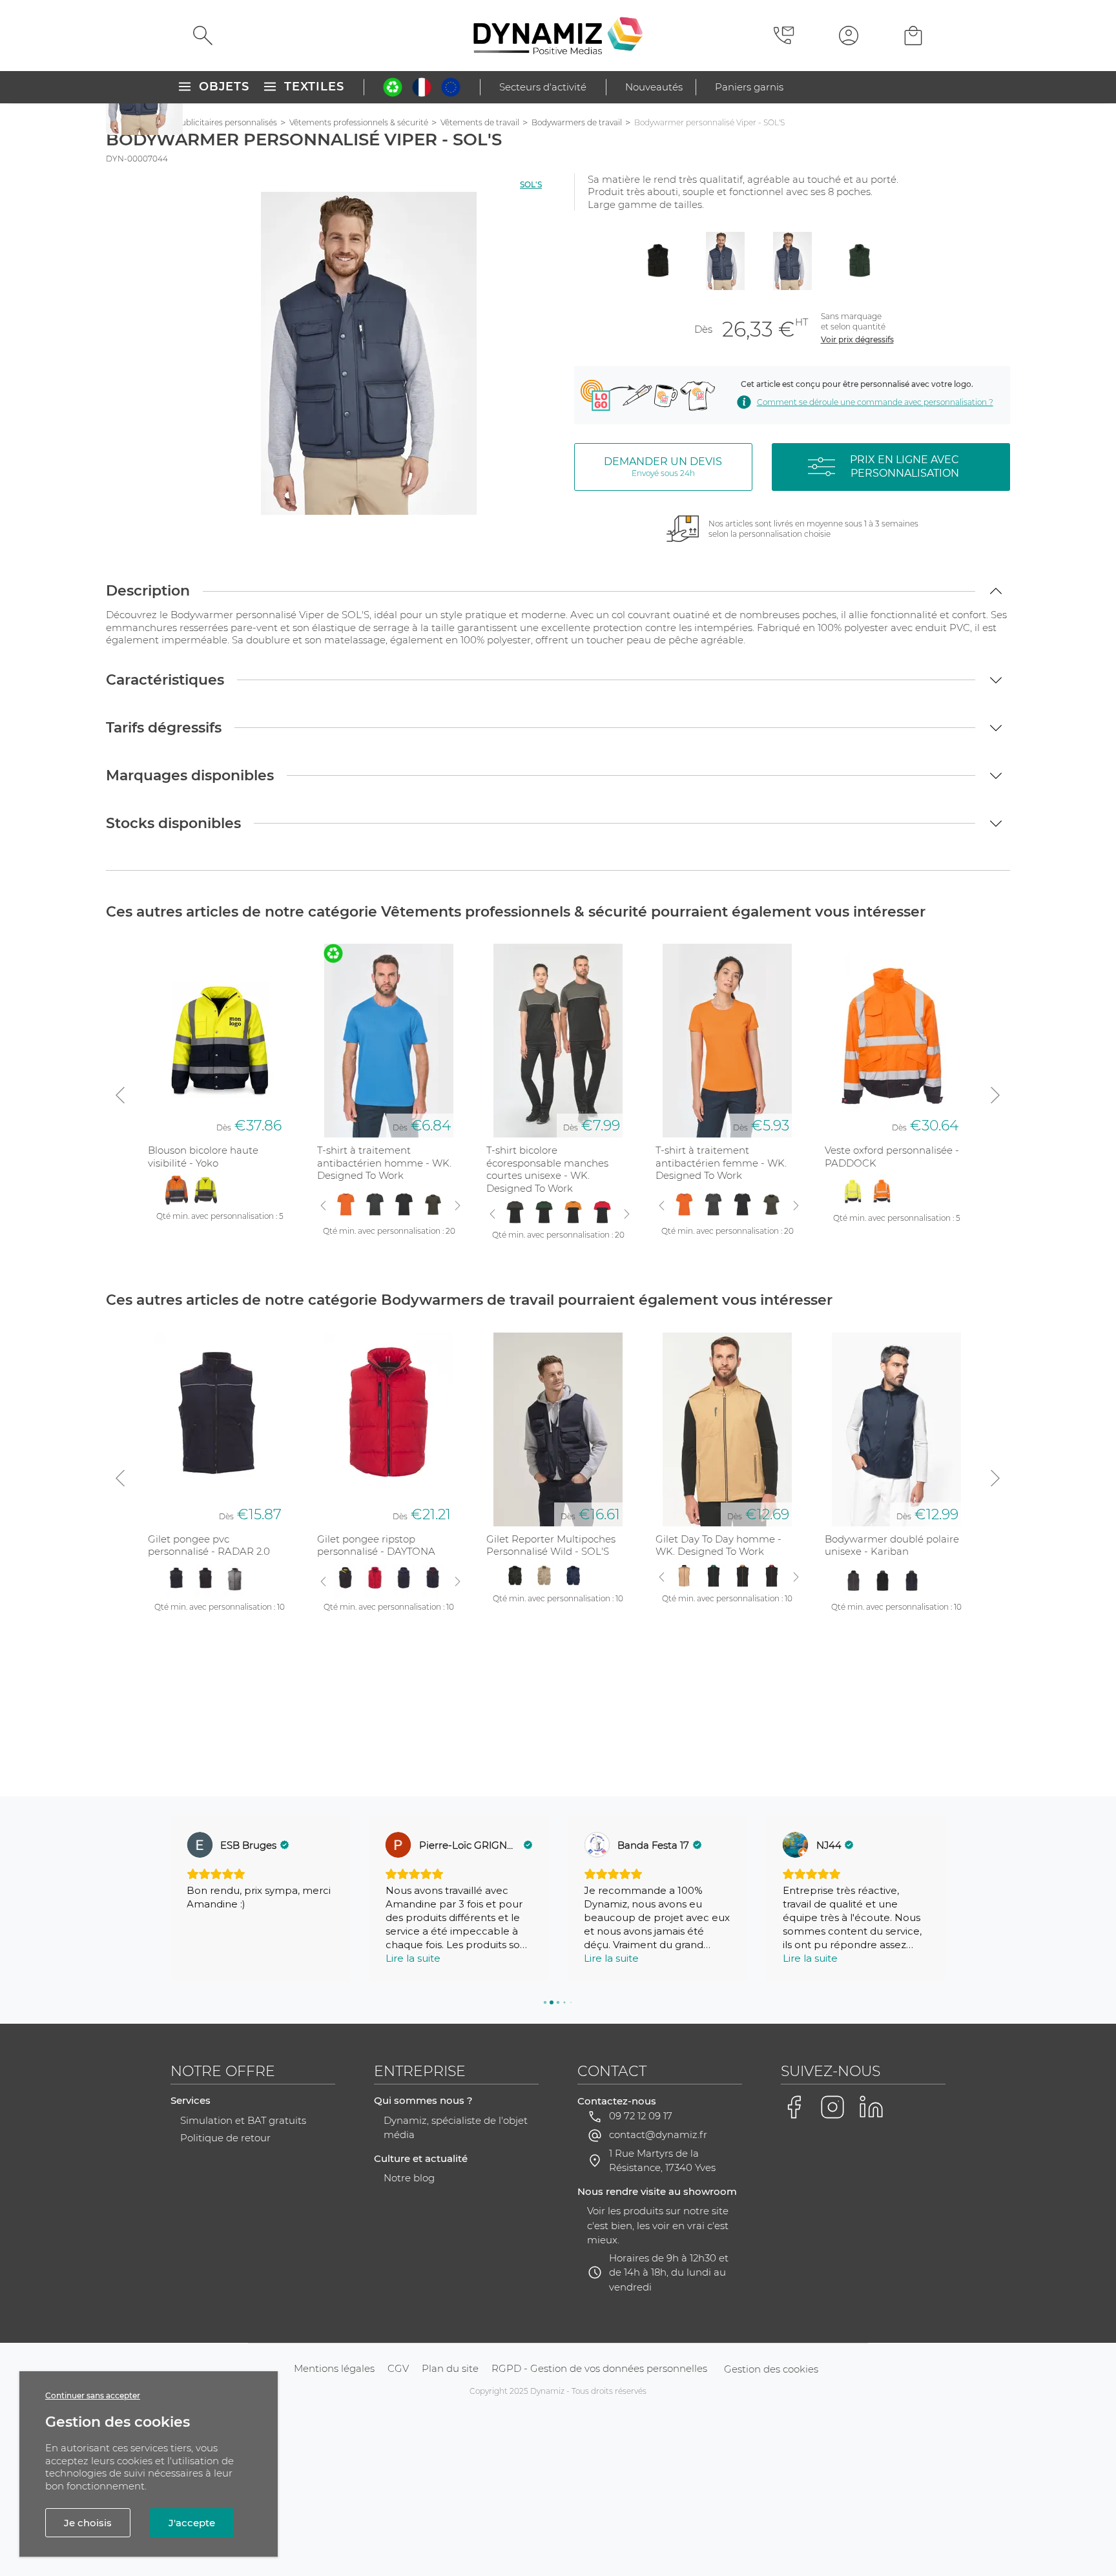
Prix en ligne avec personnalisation (904, 466)
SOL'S (531, 184)
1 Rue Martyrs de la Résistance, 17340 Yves (662, 2161)
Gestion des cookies (771, 2369)
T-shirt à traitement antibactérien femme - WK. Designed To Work (721, 1163)
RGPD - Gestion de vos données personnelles (599, 2368)
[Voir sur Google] (200, 1845)
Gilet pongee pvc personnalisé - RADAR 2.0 (209, 1545)
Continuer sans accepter (93, 2395)
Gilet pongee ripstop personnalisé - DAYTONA (376, 1545)
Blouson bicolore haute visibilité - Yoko (203, 1157)
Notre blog (409, 2178)
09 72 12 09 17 (641, 2116)
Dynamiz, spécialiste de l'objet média (456, 2128)
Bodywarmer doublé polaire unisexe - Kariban (892, 1545)
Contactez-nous (617, 2101)
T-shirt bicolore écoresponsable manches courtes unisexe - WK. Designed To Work (547, 1169)
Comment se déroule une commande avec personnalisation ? (875, 402)
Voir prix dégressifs (857, 339)
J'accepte (192, 2523)
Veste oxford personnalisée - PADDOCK (892, 1157)
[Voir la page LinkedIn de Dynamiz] (871, 2107)
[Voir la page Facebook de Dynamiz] (794, 2107)
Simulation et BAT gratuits (243, 2120)
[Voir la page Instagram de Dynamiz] (832, 2107)
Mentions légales (334, 2368)
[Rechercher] (203, 36)
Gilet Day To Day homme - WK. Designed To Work (718, 1545)
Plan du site (450, 2368)
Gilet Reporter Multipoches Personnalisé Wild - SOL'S (551, 1545)
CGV (398, 2368)
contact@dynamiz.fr (658, 2135)
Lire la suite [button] (413, 1958)
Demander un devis (663, 467)
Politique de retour (225, 2138)
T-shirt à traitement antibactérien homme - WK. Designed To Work (384, 1163)
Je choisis (88, 2523)
